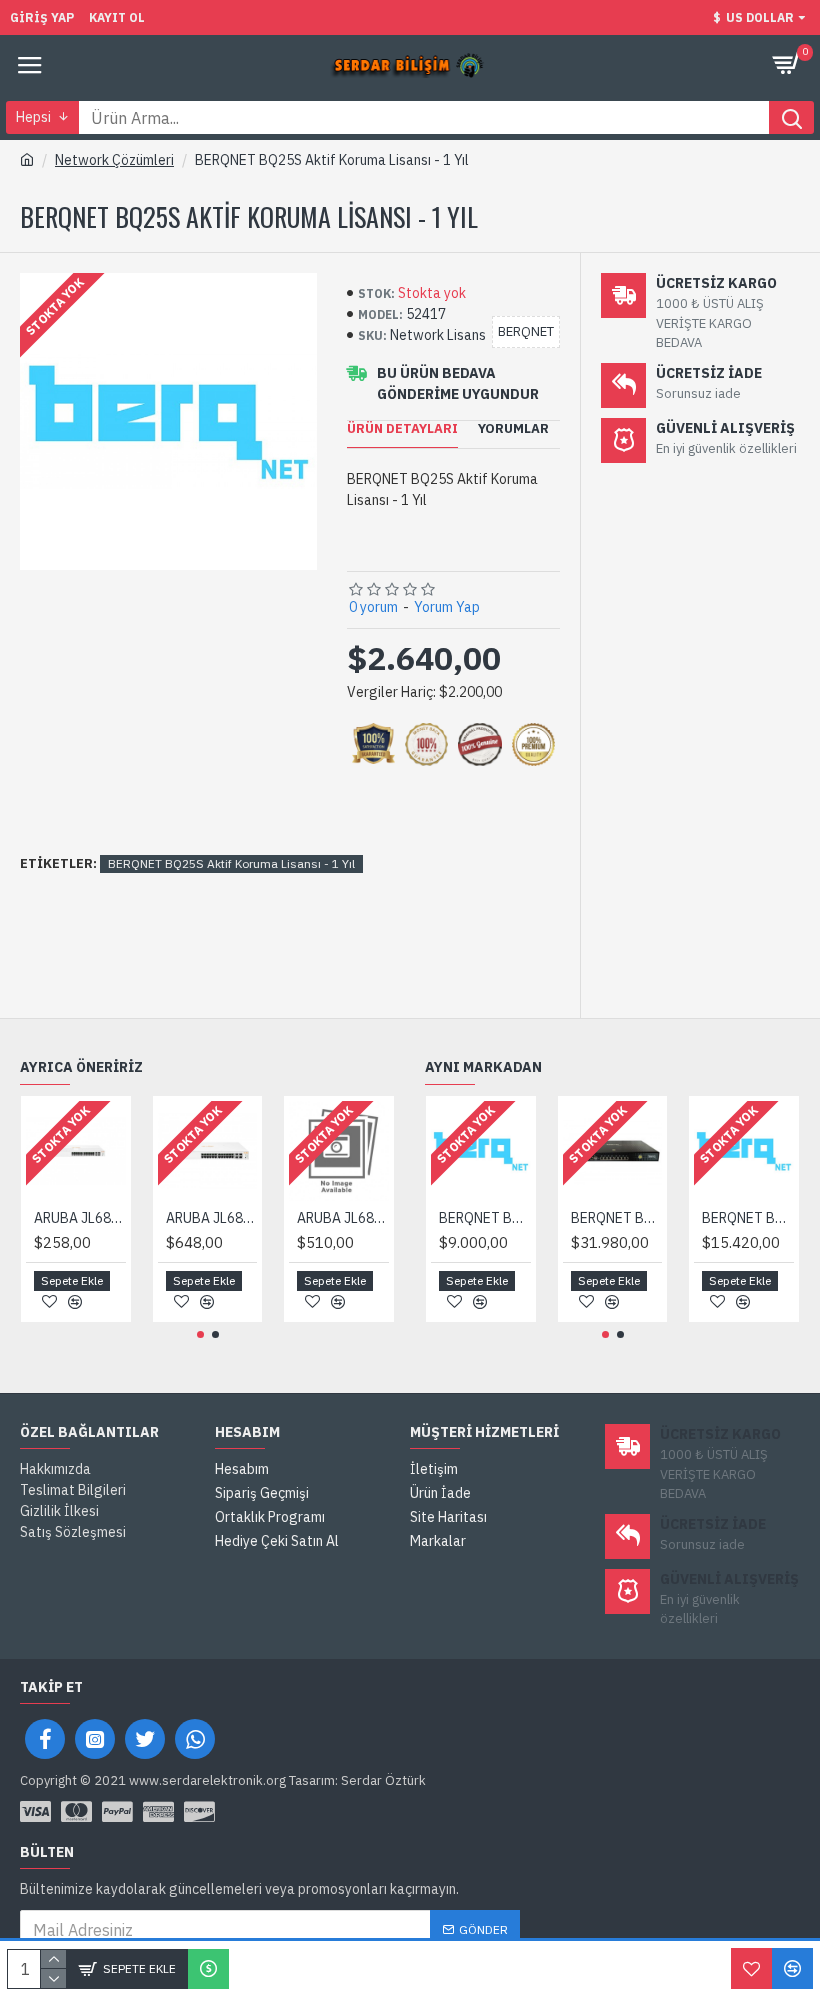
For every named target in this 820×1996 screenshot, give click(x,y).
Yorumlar (513, 429)
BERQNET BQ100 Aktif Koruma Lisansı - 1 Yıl (485, 1218)
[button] (200, 1334)
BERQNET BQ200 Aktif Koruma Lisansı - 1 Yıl (748, 1218)
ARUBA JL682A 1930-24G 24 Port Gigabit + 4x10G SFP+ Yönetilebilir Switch (80, 1218)
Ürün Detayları (402, 429)
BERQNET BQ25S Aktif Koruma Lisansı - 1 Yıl (231, 863)
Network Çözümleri (114, 160)
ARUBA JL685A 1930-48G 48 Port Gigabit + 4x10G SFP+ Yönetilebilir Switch (343, 1218)
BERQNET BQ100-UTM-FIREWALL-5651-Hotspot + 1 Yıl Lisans (617, 1218)
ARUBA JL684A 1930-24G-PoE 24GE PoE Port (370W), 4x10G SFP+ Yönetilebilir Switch (212, 1218)
